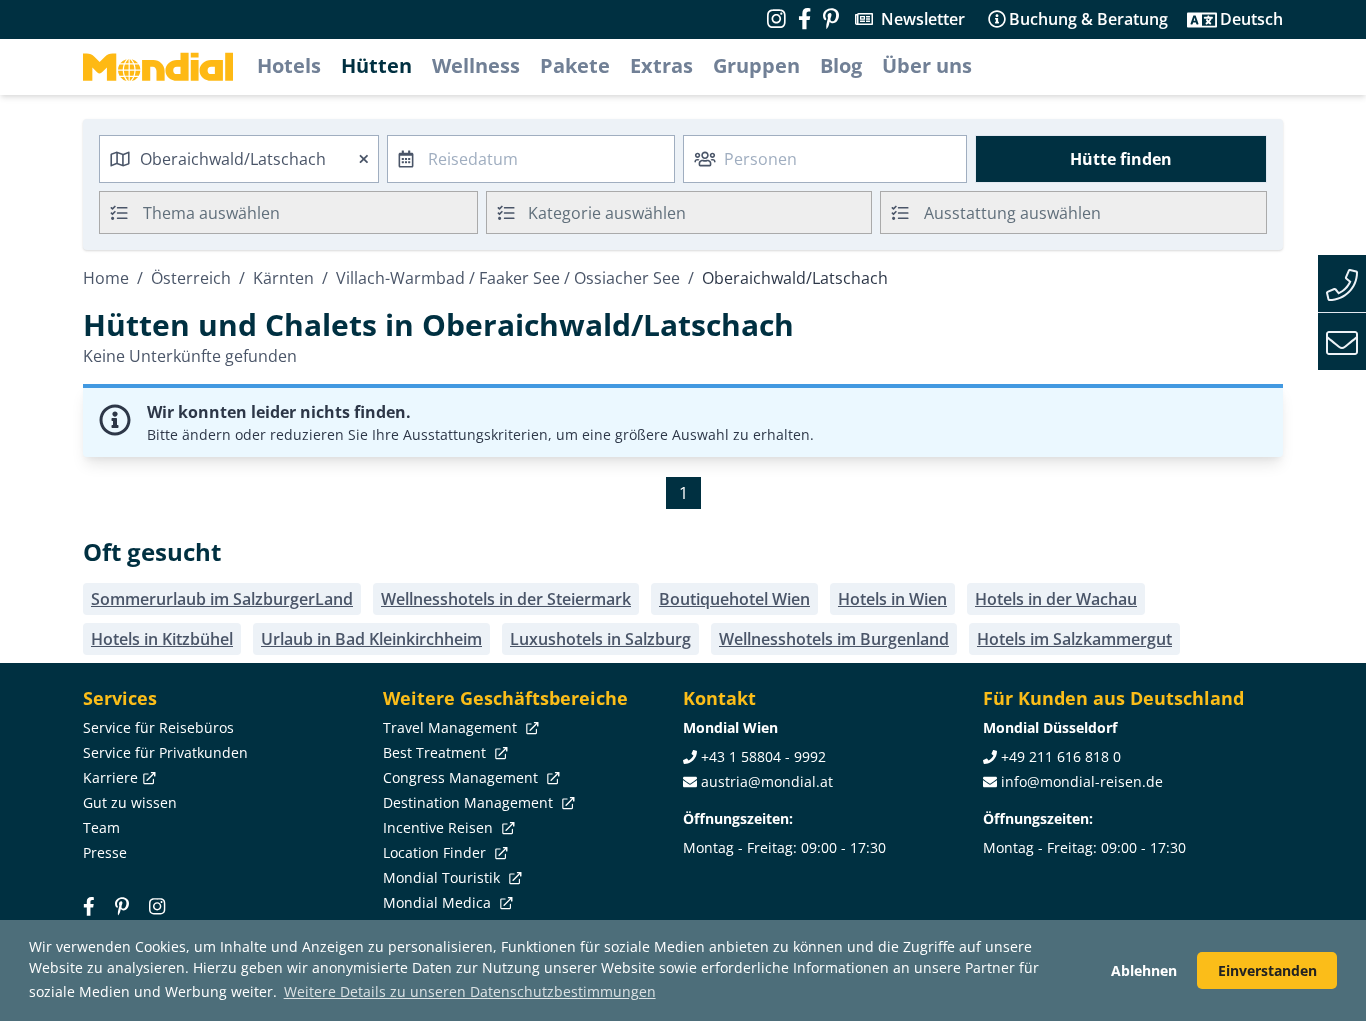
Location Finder (436, 852)
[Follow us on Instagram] (776, 19)
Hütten (376, 65)
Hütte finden (1121, 159)
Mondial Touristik (443, 877)
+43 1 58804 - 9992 (763, 756)
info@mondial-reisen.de (1082, 781)
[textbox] (679, 209)
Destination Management (470, 802)
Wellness (476, 65)
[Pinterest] (831, 19)
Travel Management (452, 727)
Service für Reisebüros (158, 727)
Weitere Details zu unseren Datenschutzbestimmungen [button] (470, 991)
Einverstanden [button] (1267, 970)
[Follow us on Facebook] (804, 19)
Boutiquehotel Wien (734, 599)
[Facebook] (89, 905)
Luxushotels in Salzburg (600, 639)
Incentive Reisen (440, 827)
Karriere (110, 777)
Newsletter (923, 19)
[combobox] (239, 159)
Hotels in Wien (892, 599)
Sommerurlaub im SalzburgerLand (222, 599)
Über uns (927, 65)
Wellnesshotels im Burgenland (834, 639)
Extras (661, 65)
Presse (105, 852)
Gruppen (756, 65)
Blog (841, 65)
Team (101, 827)
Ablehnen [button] (1144, 970)
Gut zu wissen (130, 802)
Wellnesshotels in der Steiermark (506, 599)
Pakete (575, 65)
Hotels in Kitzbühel (162, 639)
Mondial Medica (439, 902)
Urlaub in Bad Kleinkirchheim (371, 639)
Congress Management (462, 777)
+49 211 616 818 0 (1061, 756)
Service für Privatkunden (165, 752)
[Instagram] (157, 905)
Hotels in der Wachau (1056, 599)
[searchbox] (312, 212)
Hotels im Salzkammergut (1074, 639)
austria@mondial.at (767, 781)
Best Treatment (436, 752)
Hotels (289, 65)
